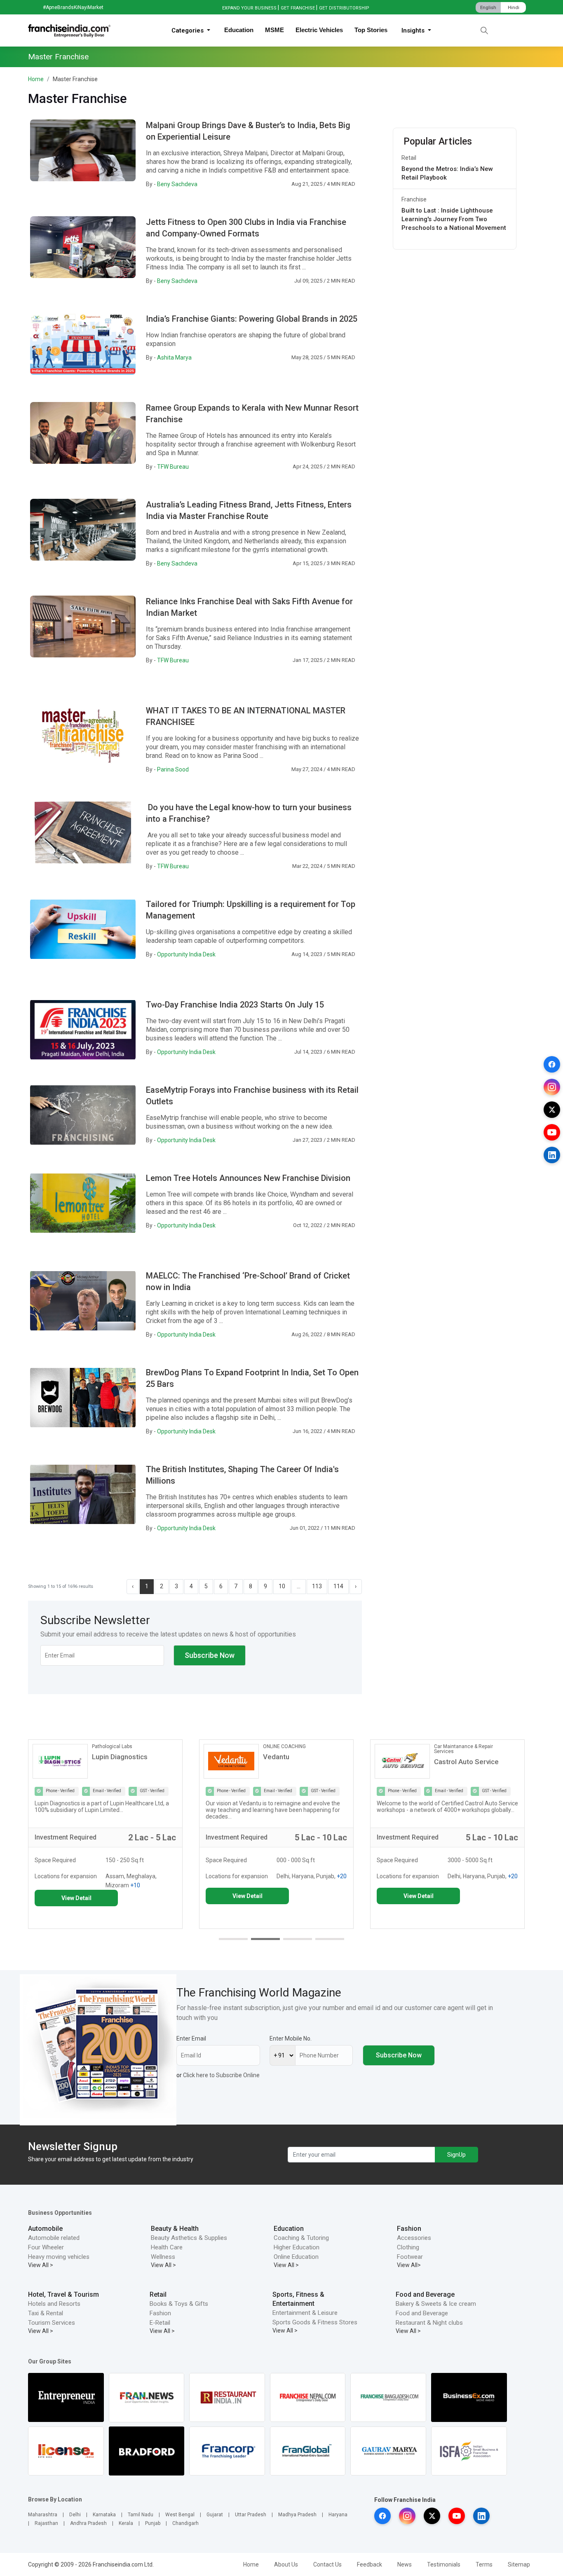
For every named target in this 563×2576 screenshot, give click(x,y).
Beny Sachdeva (177, 184)
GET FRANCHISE (298, 8)
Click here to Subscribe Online (221, 2075)
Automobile (45, 2229)
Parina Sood (173, 769)
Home (36, 79)
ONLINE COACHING (113, 1746)
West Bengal (180, 2515)
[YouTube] (552, 1132)
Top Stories (371, 30)
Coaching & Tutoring (301, 2238)
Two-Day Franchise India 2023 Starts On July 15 (235, 1005)
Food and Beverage (425, 2294)
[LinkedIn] (552, 1155)
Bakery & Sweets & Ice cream (436, 2304)
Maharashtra (43, 2515)
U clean (446, 1757)
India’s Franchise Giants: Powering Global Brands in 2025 (252, 319)
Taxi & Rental (46, 2313)
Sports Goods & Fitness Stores (315, 2322)
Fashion (409, 2229)
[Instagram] (552, 1087)
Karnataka (104, 2515)
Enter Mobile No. (291, 2038)
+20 (171, 1876)
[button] (233, 1939)
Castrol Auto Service (295, 1762)
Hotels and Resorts (54, 2304)
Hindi (514, 8)
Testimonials (444, 2564)
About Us (286, 2564)
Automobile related (54, 2238)
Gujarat (215, 2515)
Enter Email (191, 2038)
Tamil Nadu (141, 2515)
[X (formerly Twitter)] (552, 1110)
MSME (274, 30)
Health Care (167, 2247)
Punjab (153, 2523)
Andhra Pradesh (88, 2523)
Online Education (296, 2257)
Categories (188, 30)
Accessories (414, 2238)
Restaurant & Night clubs (429, 2323)
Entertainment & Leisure (305, 2313)
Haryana (338, 2515)
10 (282, 1586)
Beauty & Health (175, 2229)
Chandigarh (185, 2523)
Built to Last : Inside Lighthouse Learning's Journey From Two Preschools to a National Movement (454, 219)
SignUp (456, 2155)
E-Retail (160, 2323)
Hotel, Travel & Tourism (63, 2294)
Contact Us (327, 2564)
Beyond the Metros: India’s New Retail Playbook (447, 173)
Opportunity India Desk (186, 954)
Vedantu (105, 1757)
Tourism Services (52, 2323)
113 (317, 1586)
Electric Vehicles (319, 30)
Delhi (75, 2515)
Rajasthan (46, 2523)
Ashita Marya (174, 358)
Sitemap (519, 2564)
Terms (484, 2564)
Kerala (126, 2523)
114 (338, 1586)
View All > (41, 2265)
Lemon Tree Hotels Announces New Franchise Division (248, 1178)
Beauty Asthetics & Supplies (189, 2238)
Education (239, 30)
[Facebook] (552, 1064)
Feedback (369, 2564)
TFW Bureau (173, 467)
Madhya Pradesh (297, 2515)
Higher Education (297, 2247)
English (488, 8)
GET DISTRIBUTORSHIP (344, 8)
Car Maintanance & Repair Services (292, 1749)
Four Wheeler (46, 2247)
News (405, 2564)
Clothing (408, 2247)
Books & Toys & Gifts (179, 2304)
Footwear (410, 2257)
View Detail (76, 1896)
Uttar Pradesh (251, 2515)
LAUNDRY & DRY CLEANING (464, 1746)
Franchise (414, 199)
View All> (409, 2265)
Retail (409, 158)
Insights (414, 30)
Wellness (163, 2257)
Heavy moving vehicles (59, 2257)
